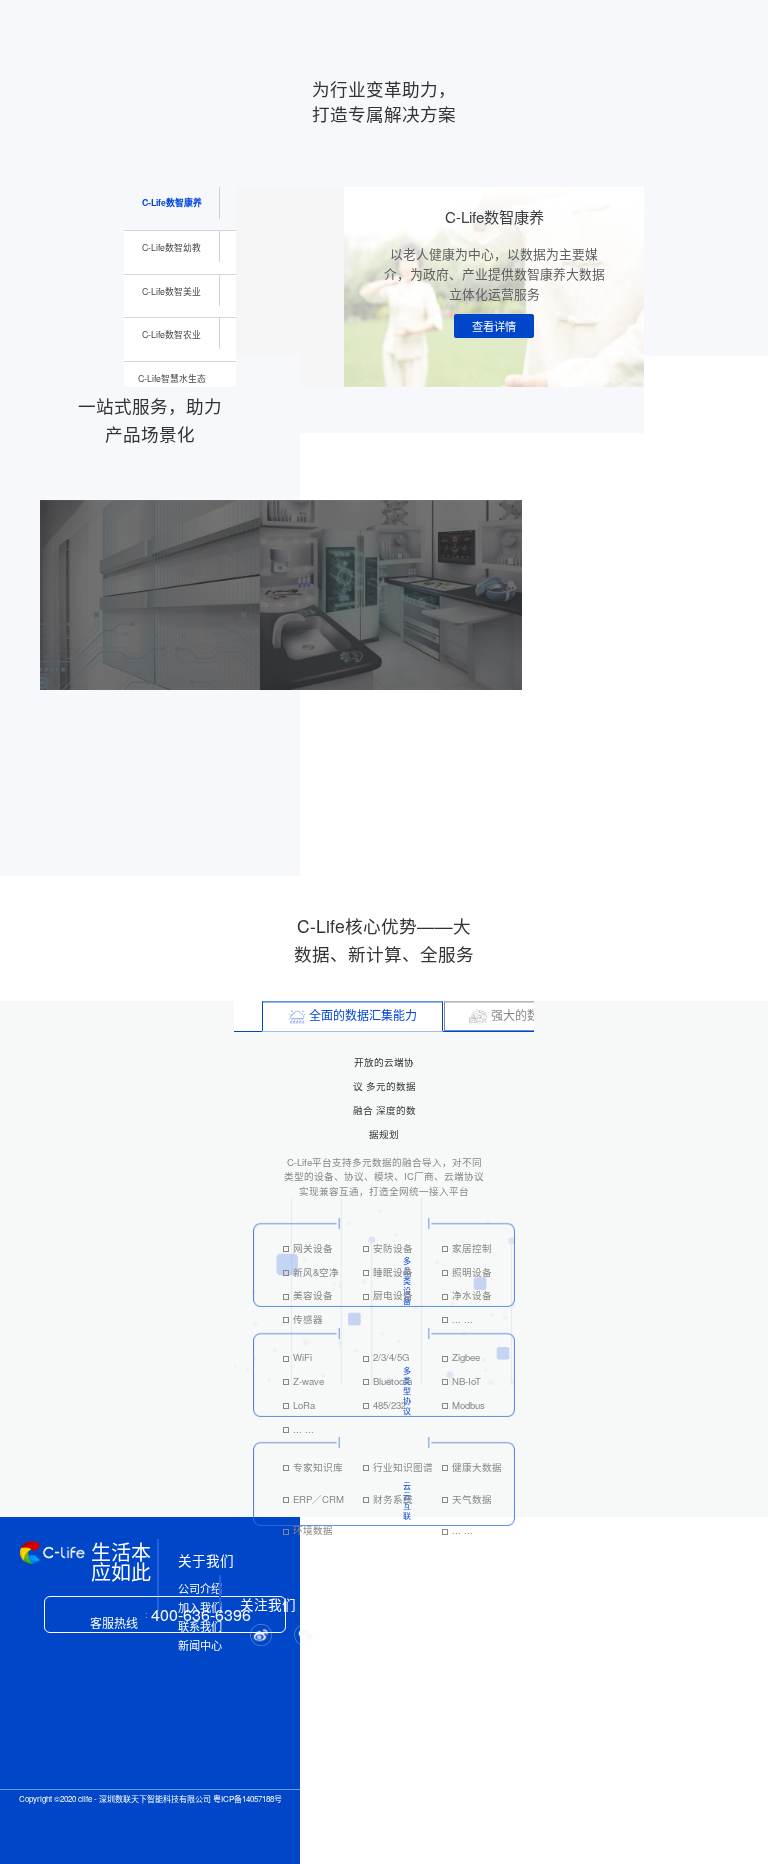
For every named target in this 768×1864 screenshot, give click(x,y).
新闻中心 (200, 1645)
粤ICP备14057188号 (247, 1798)
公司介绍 (200, 1588)
